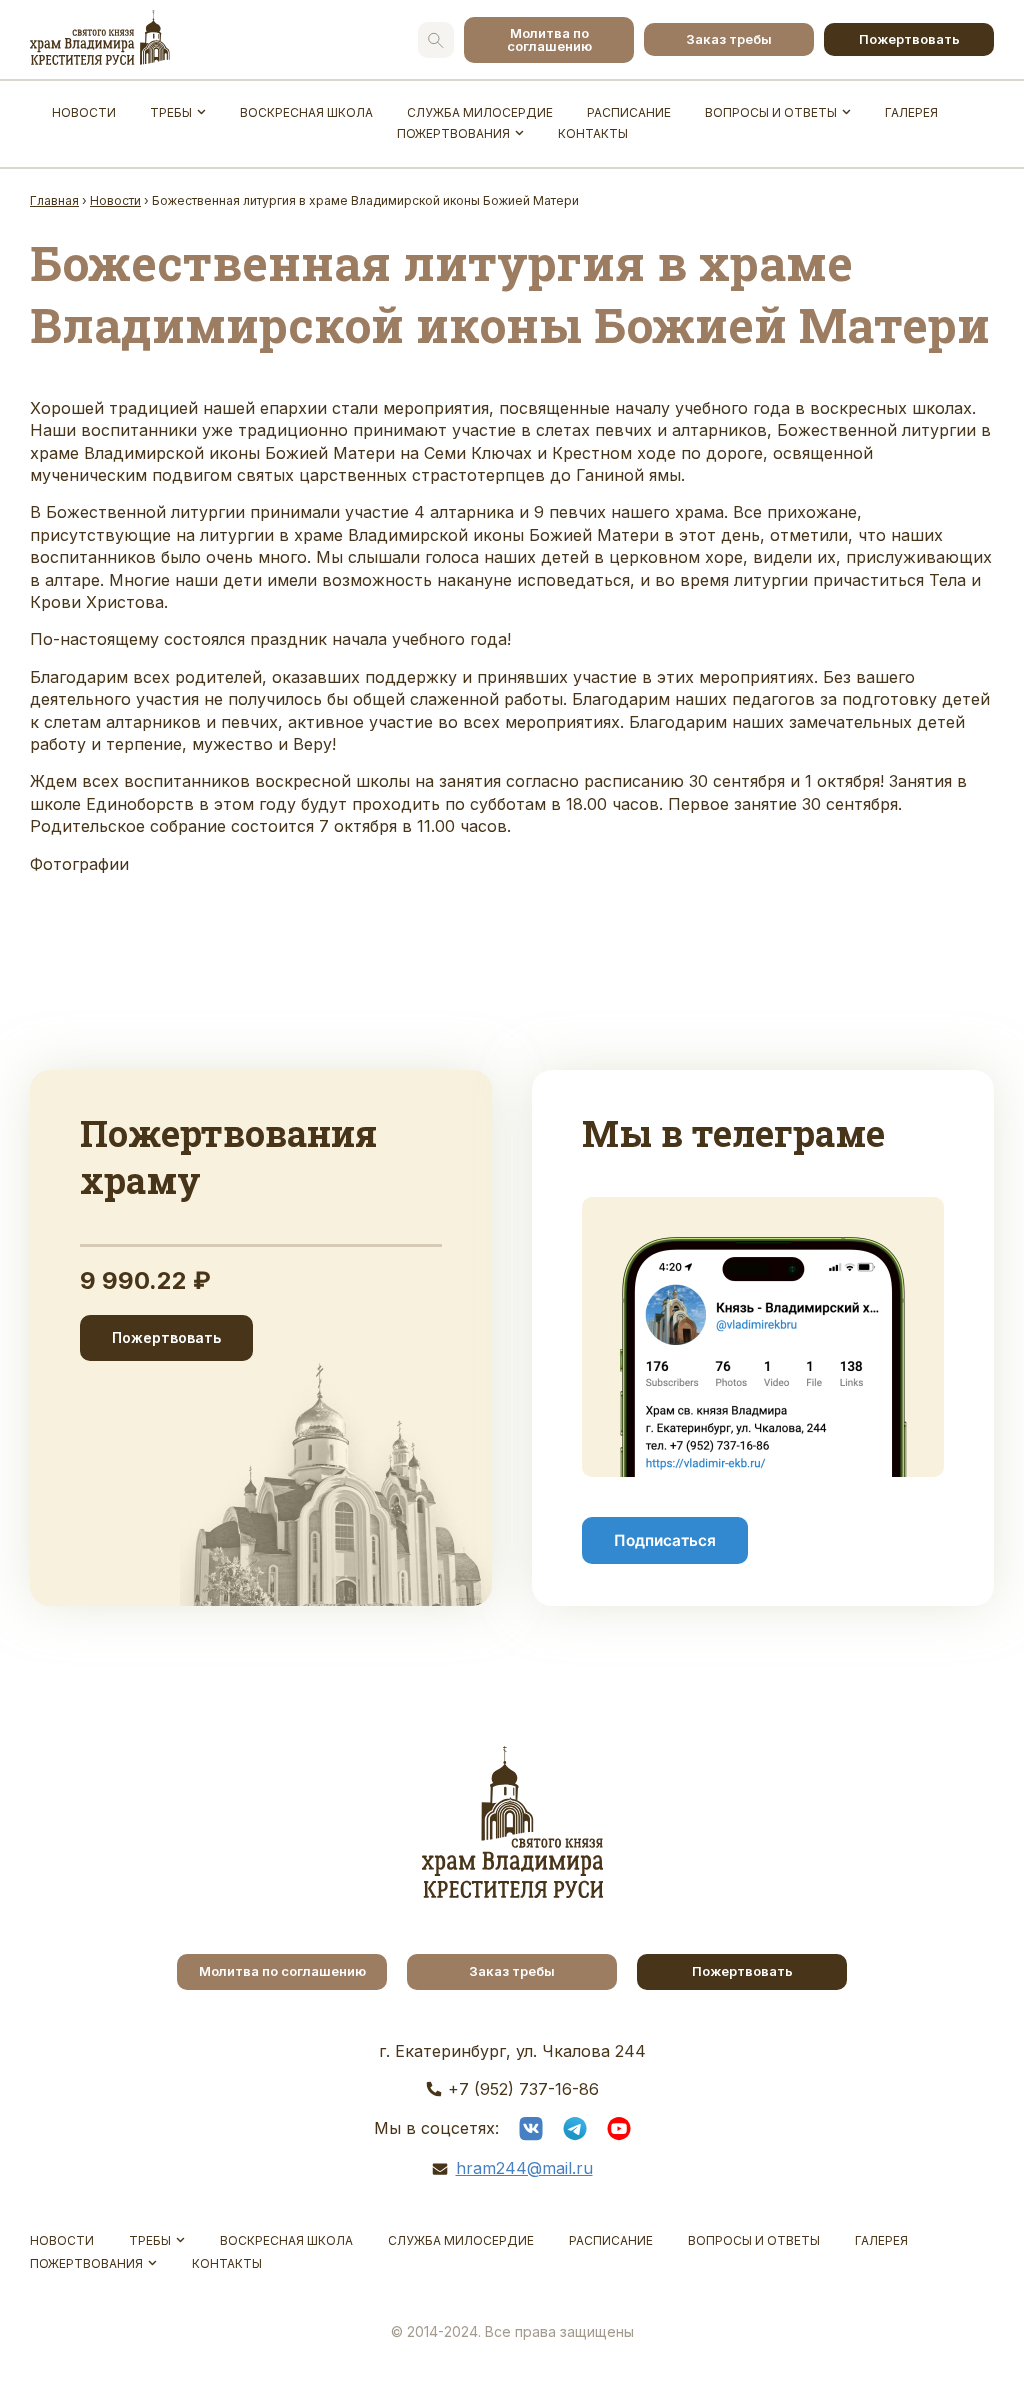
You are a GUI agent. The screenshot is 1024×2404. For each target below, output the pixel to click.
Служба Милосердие (480, 112)
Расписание (629, 112)
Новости (84, 112)
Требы (171, 112)
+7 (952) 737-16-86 (523, 2089)
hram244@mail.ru (524, 2168)
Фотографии (79, 864)
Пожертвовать (909, 39)
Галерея (911, 112)
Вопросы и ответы (771, 112)
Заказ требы (729, 39)
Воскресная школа (306, 112)
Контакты (593, 133)
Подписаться (665, 1540)
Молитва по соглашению (549, 39)
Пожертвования (453, 133)
